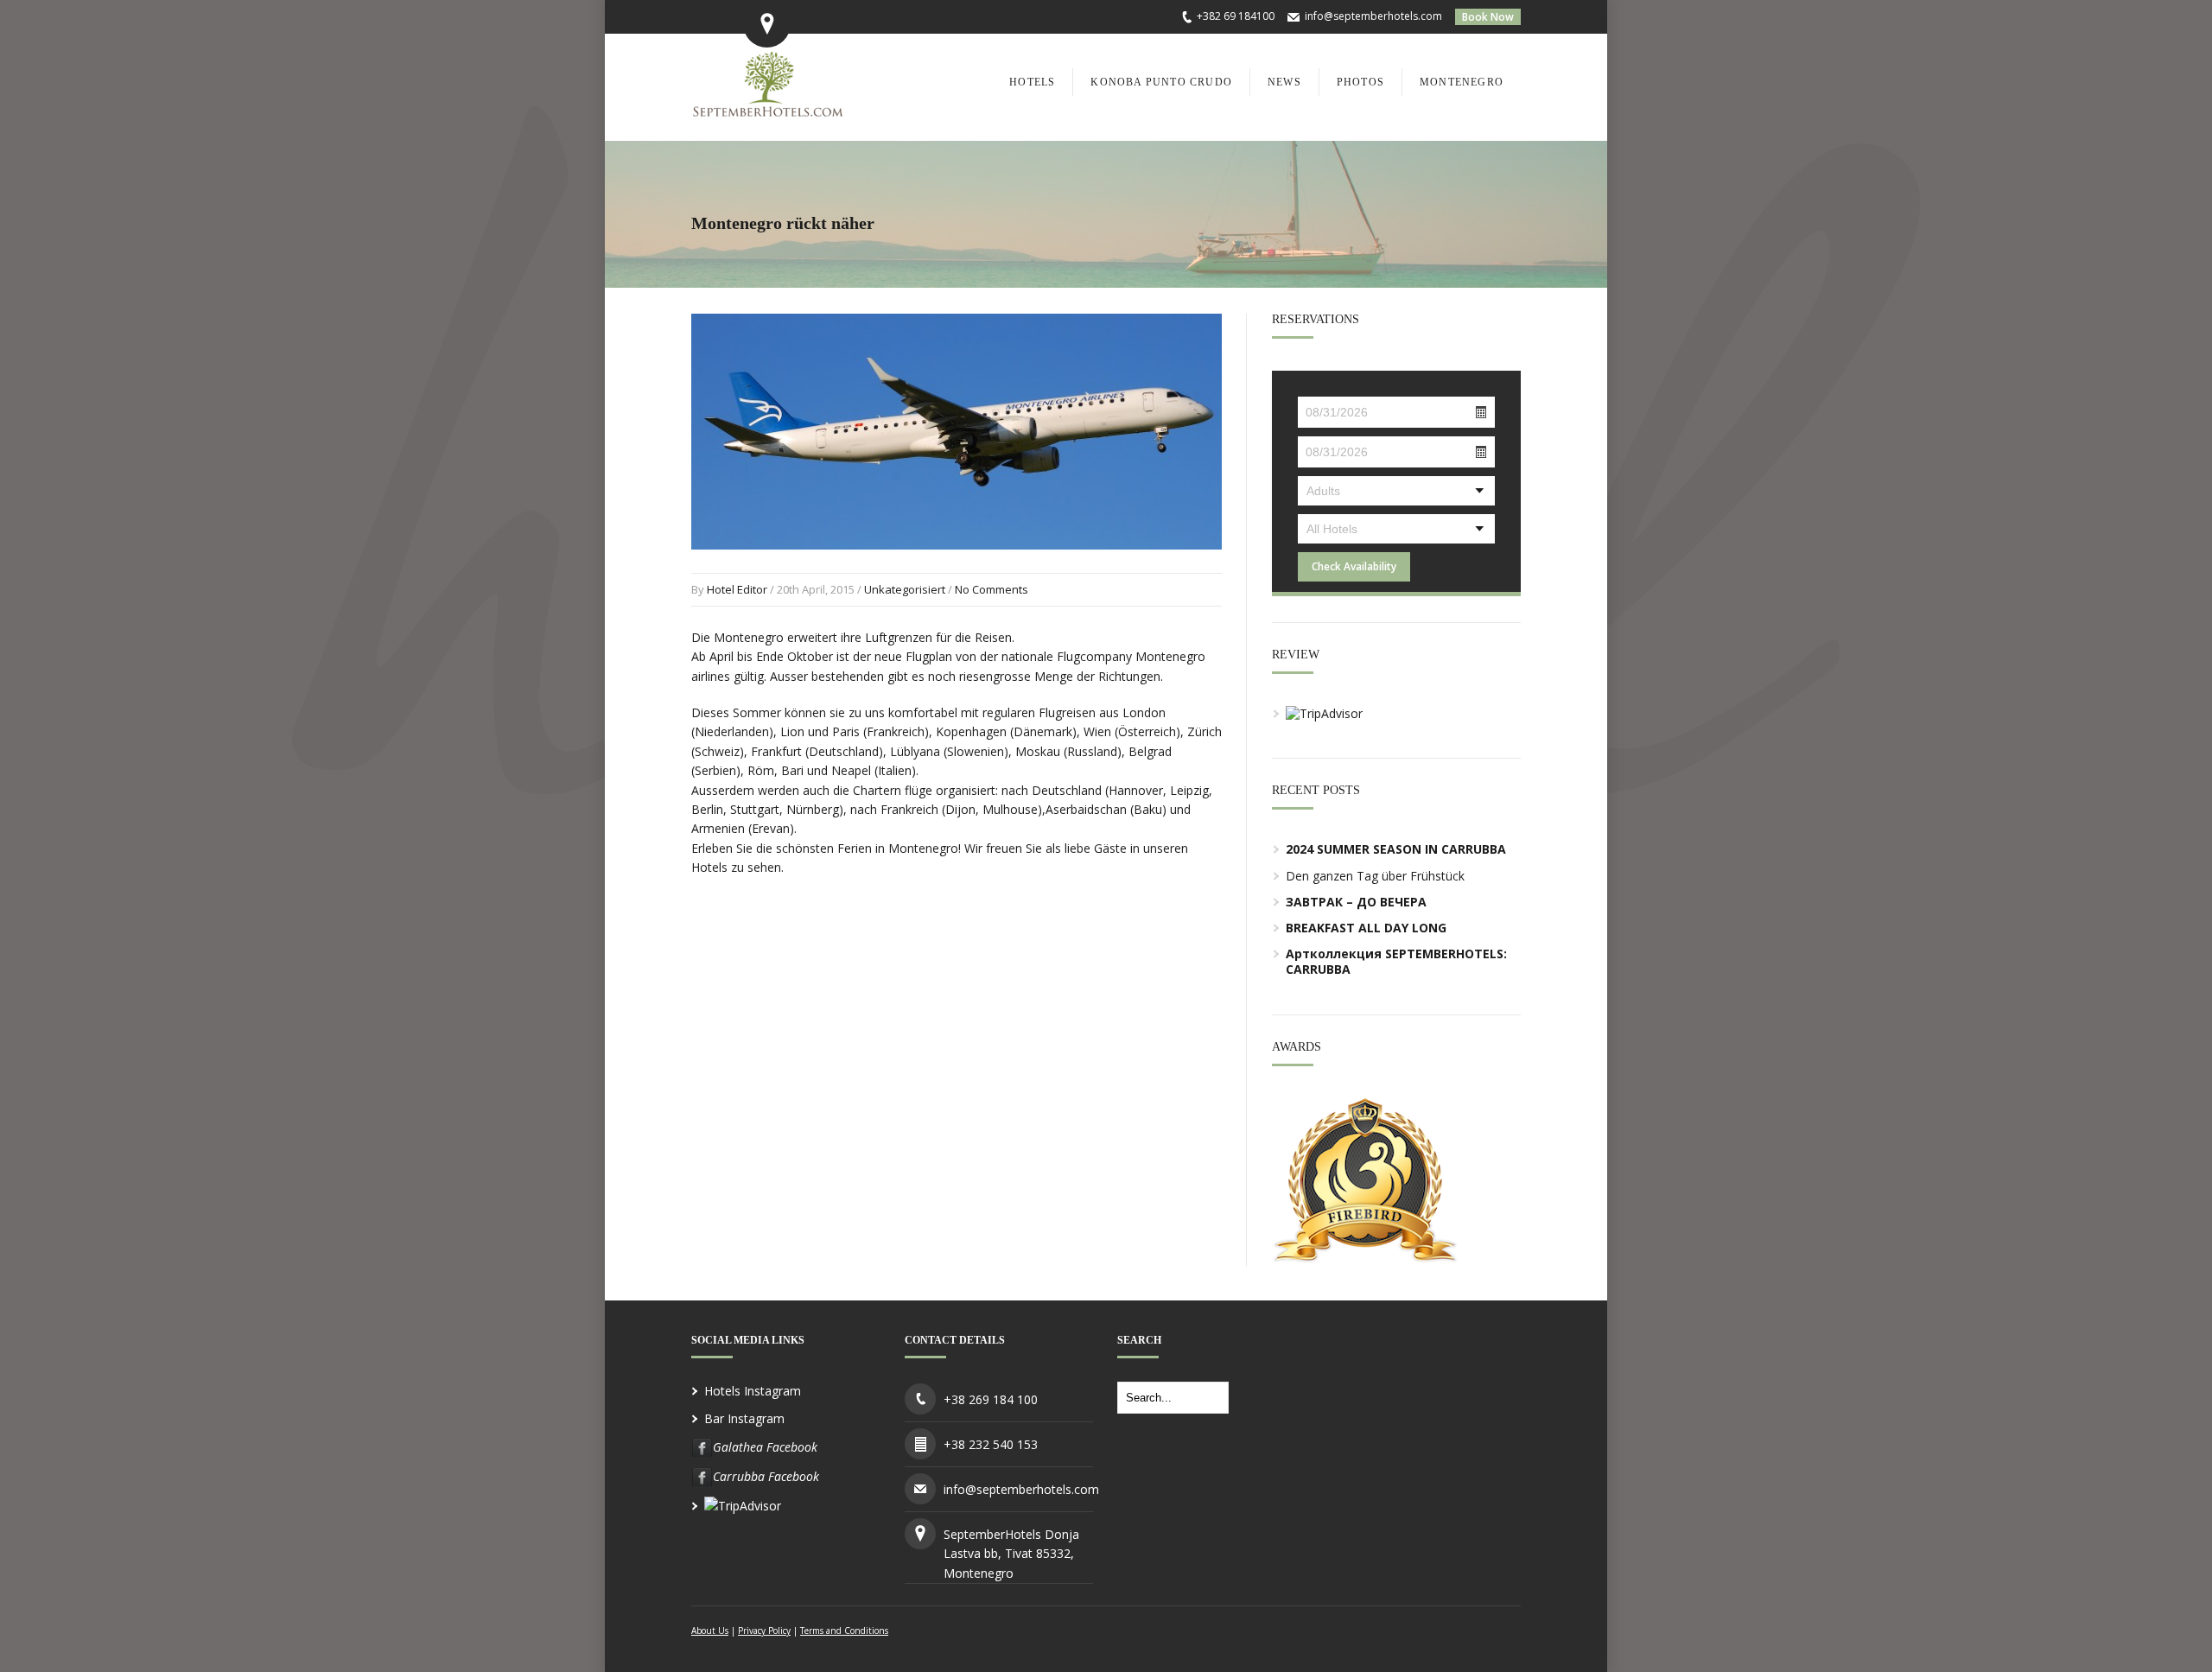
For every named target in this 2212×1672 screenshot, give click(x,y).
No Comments (992, 589)
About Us (710, 1631)
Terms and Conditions (844, 1631)
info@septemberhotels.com (1373, 16)
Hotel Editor (737, 589)
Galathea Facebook (765, 1447)
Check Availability (1354, 566)
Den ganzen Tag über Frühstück (1375, 876)
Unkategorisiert (905, 589)
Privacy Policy (764, 1631)
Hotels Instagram (753, 1391)
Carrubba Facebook (766, 1476)
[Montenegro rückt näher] (957, 566)
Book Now (1488, 17)
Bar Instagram (744, 1418)
